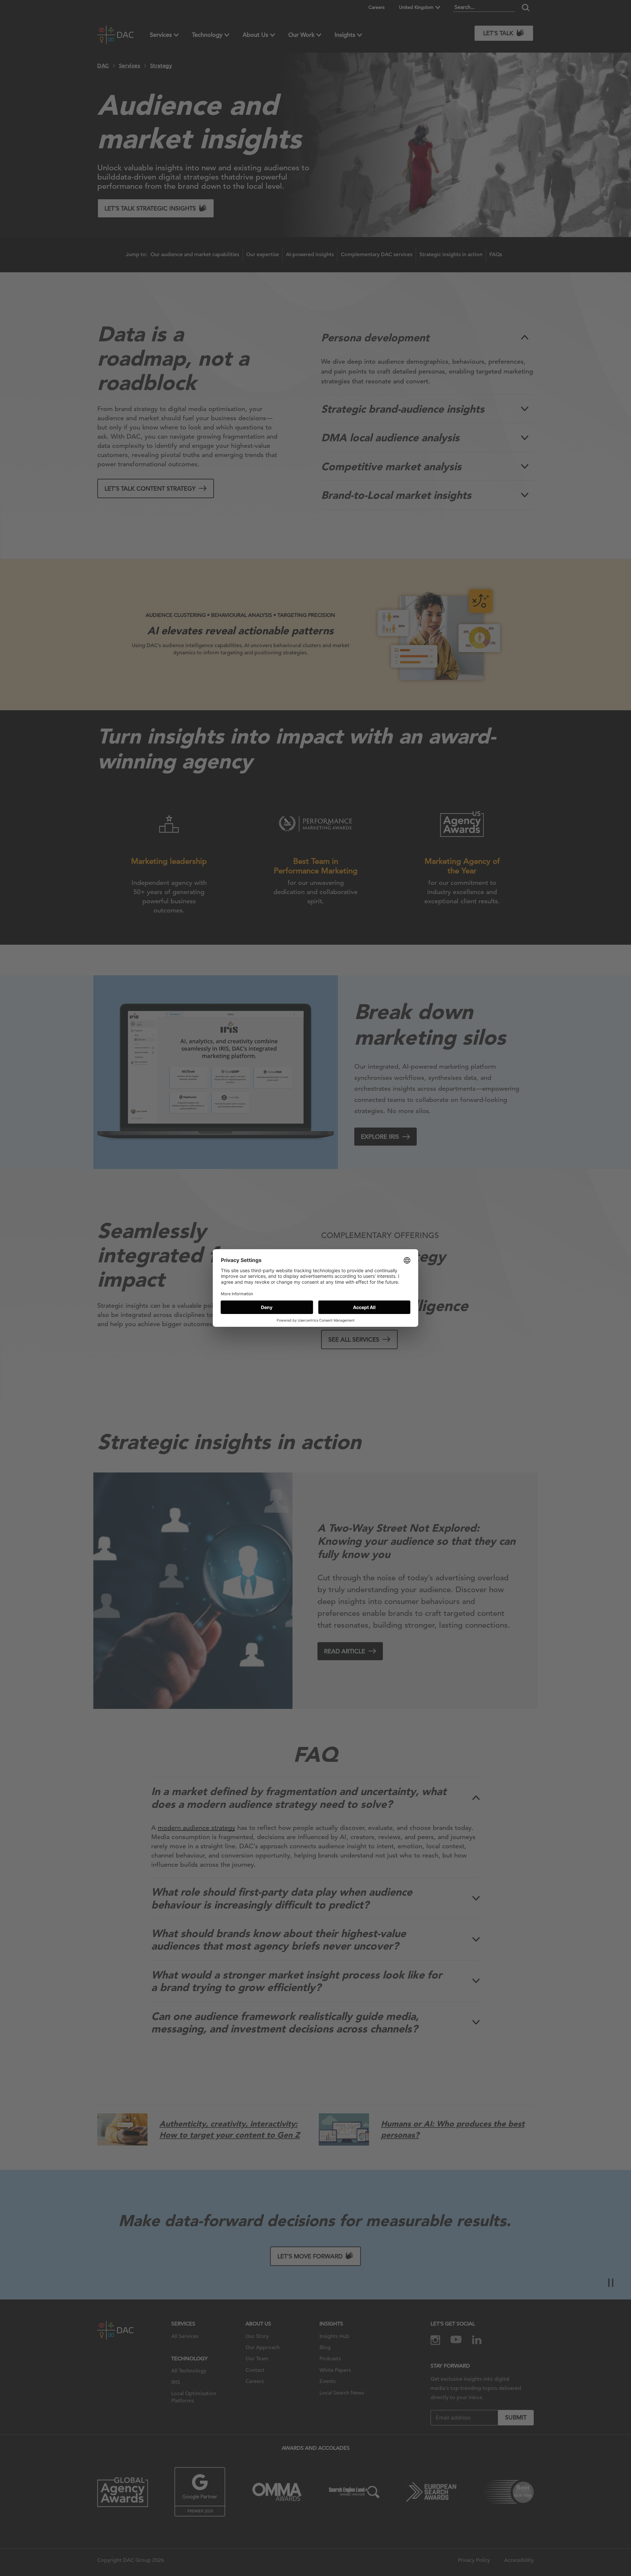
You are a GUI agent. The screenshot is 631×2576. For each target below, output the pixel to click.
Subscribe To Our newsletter (567, 2549)
